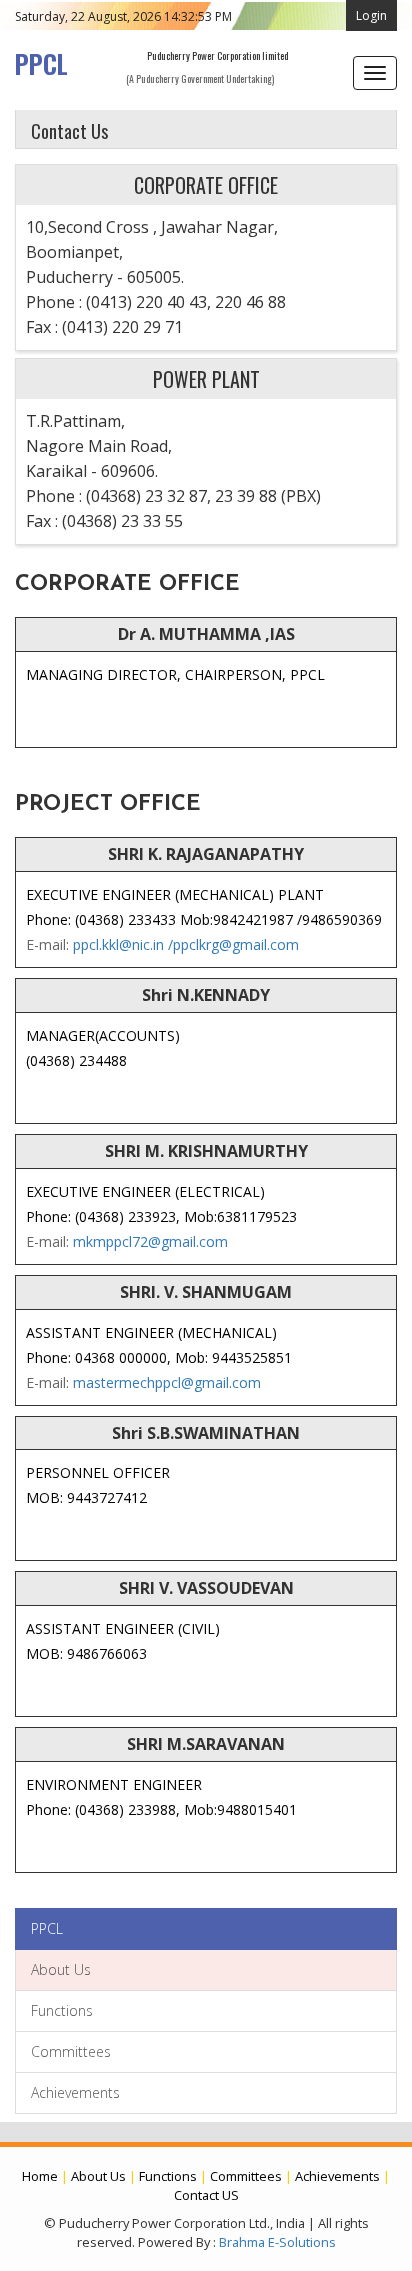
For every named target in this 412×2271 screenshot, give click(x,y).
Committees (71, 2051)
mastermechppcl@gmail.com (165, 1382)
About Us (61, 1969)
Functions (62, 2010)
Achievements (75, 2092)
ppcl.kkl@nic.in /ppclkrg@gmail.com (184, 944)
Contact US (206, 2195)
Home (40, 2176)
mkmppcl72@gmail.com (148, 1241)
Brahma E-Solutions (277, 2242)
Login (371, 15)
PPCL (41, 62)
